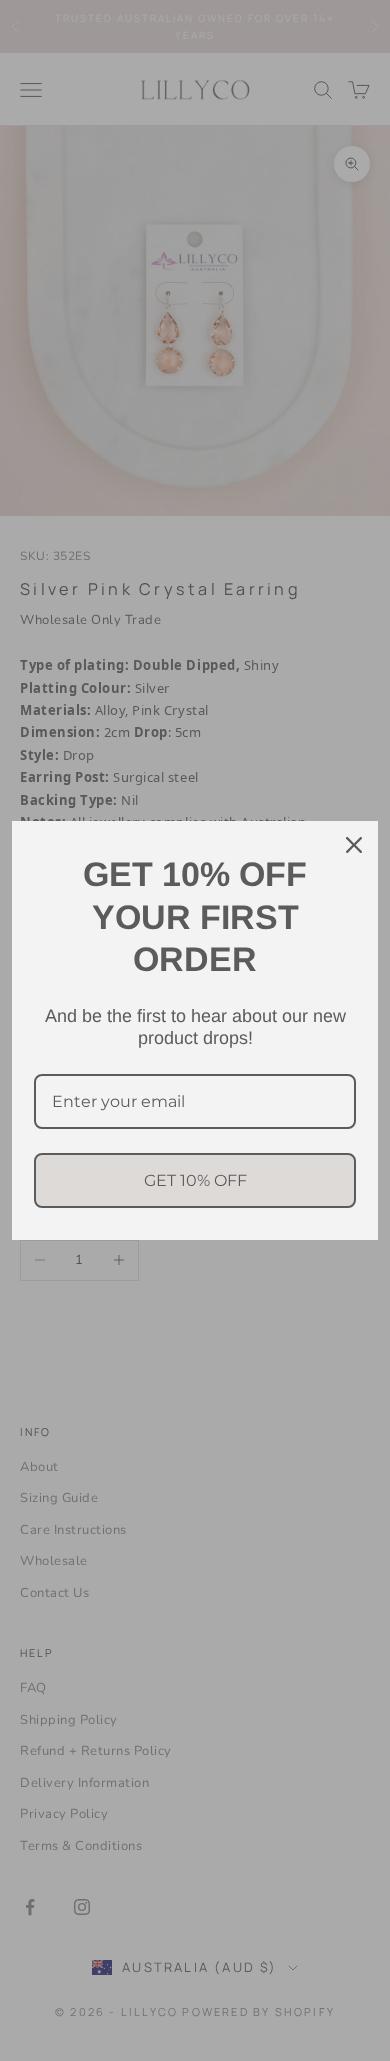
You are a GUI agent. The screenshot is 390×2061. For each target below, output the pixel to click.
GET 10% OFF (195, 1180)
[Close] (354, 845)
